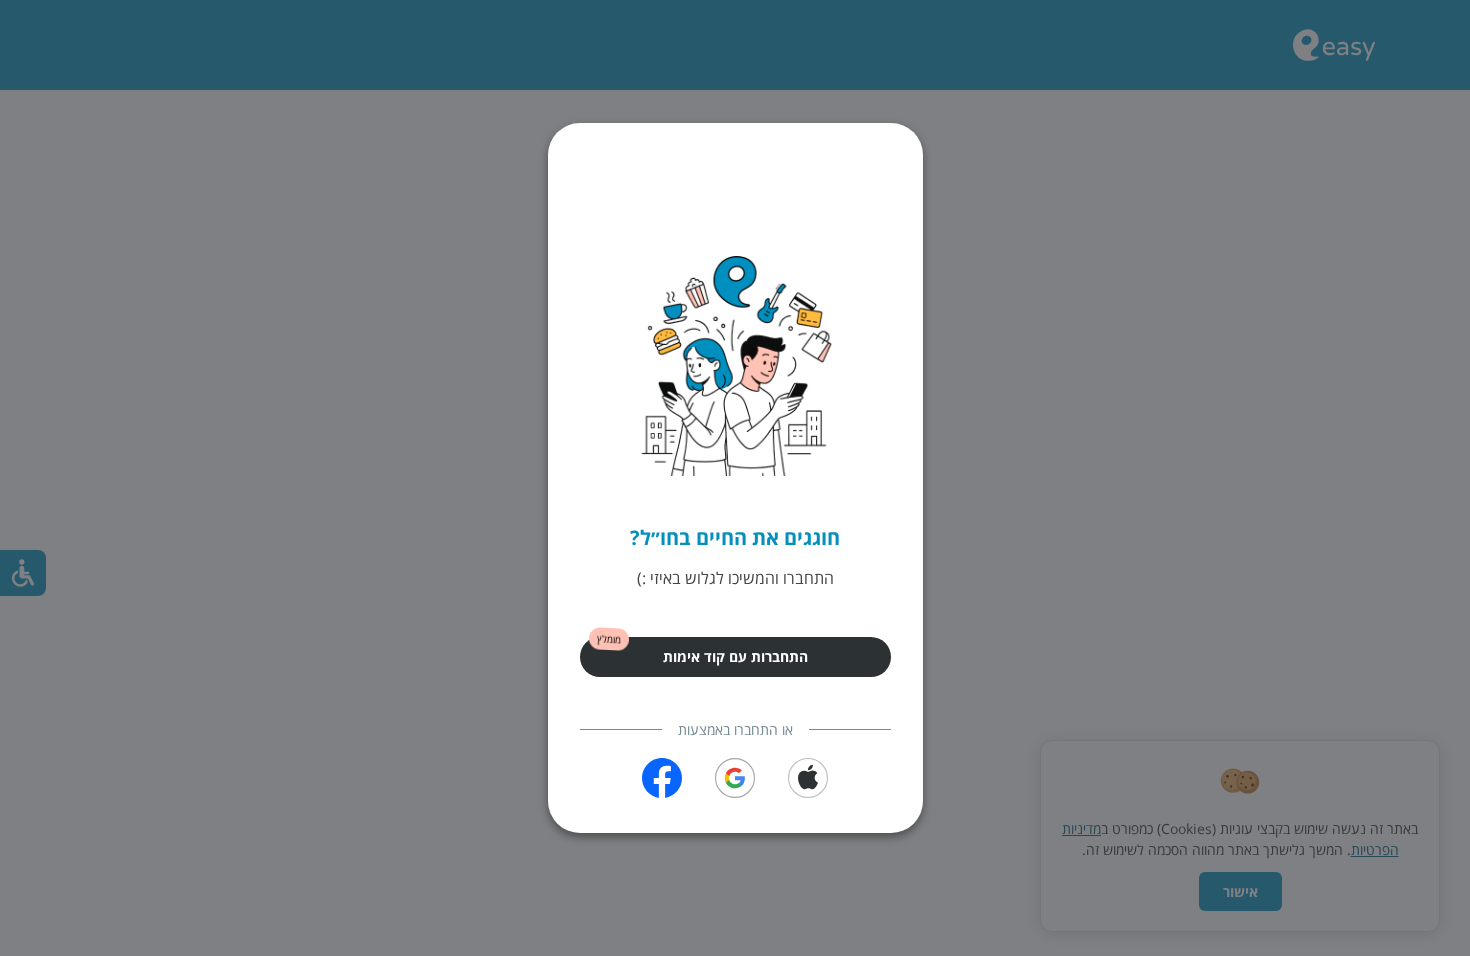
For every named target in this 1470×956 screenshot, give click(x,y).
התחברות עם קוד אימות (735, 656)
